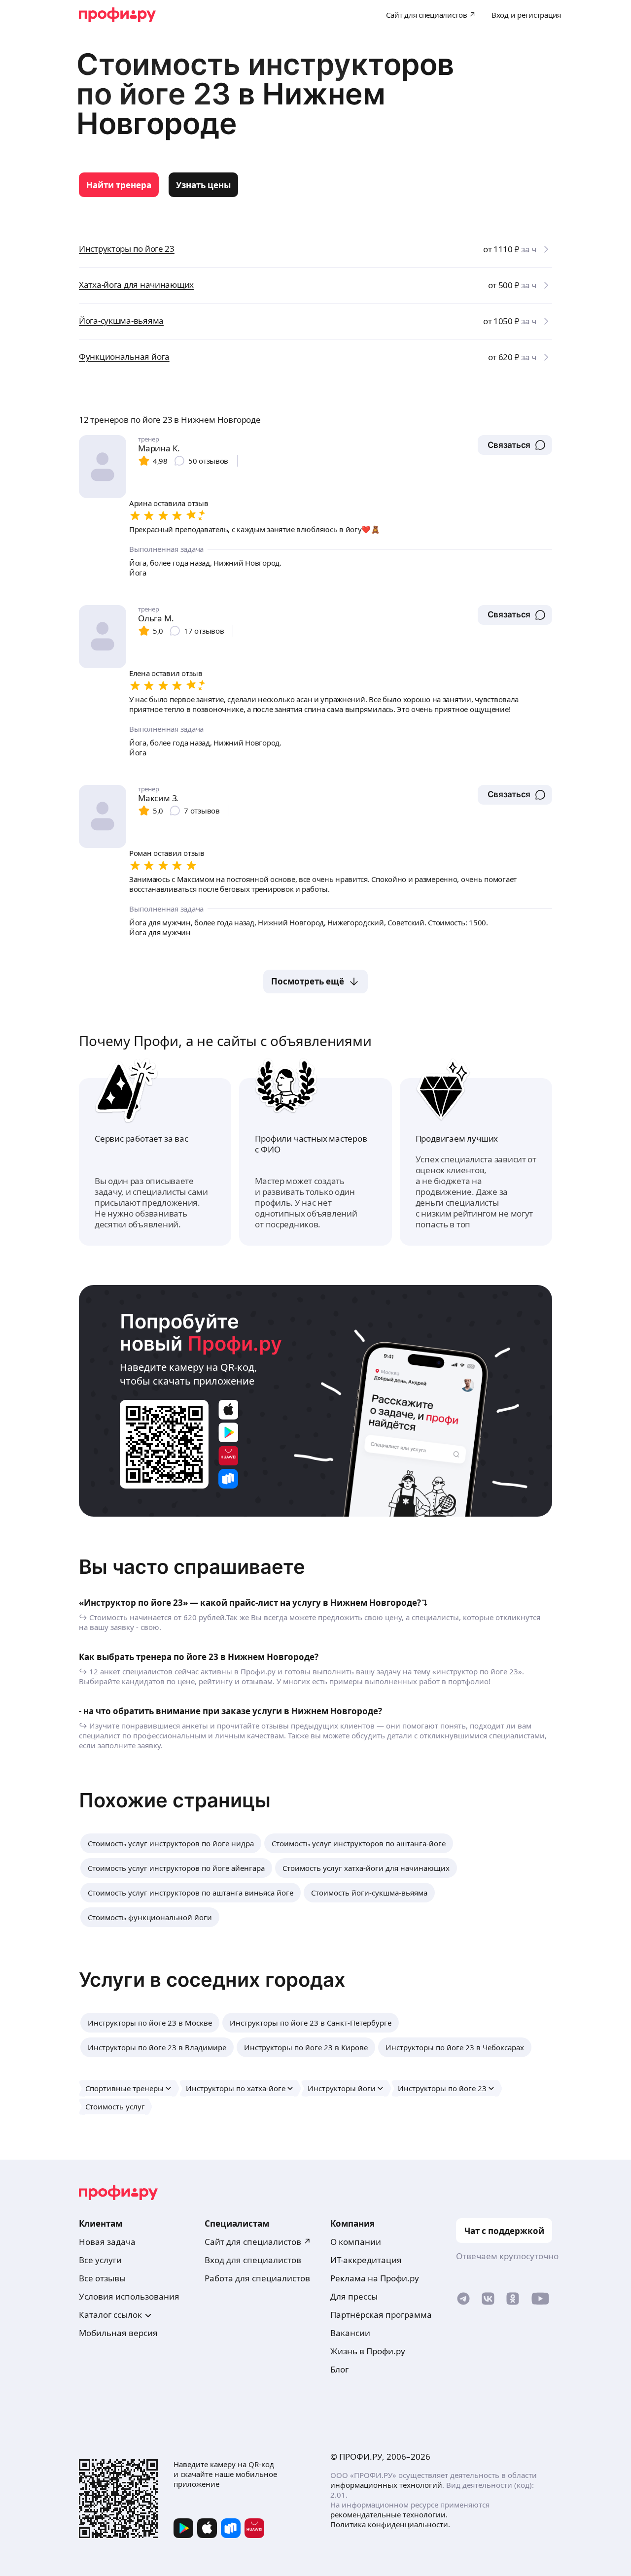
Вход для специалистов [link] (253, 2260)
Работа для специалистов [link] (257, 2278)
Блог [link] (339, 2369)
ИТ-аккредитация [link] (366, 2260)
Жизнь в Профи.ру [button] (368, 2351)
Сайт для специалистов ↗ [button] (258, 2242)
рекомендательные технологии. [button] (389, 2514)
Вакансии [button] (350, 2333)
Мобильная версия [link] (118, 2333)
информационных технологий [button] (386, 2485)
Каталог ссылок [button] (110, 2315)
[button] (515, 445)
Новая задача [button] (107, 2242)
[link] (119, 185)
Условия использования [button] (129, 2296)
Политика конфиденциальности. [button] (390, 2524)
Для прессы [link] (354, 2296)
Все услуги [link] (100, 2260)
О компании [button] (356, 2242)
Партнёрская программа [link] (381, 2315)
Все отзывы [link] (102, 2278)
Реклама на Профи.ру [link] (375, 2278)
